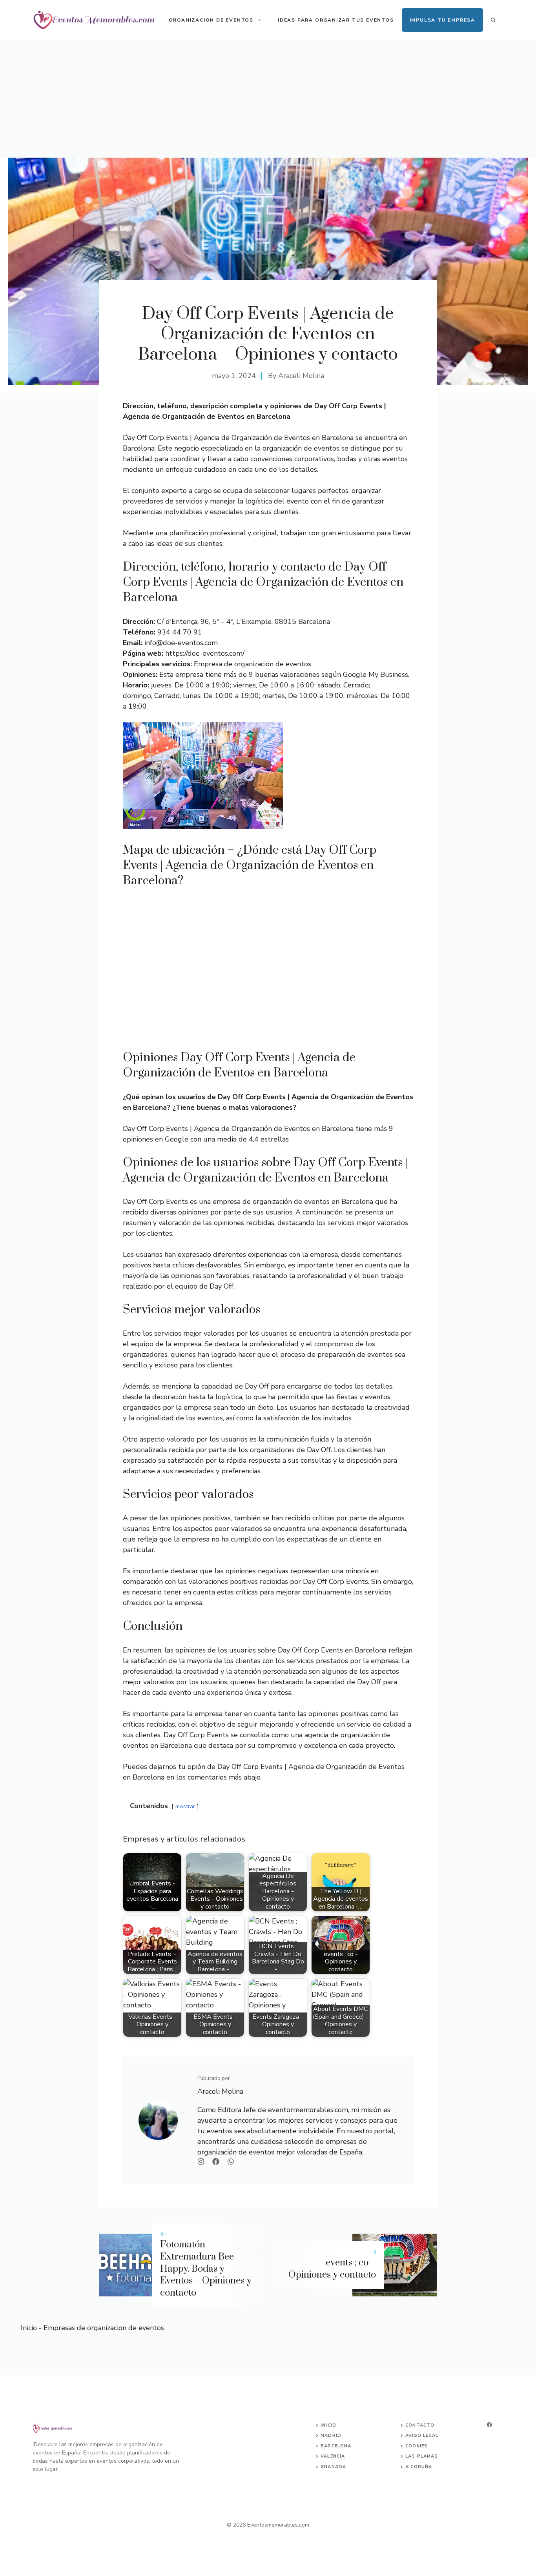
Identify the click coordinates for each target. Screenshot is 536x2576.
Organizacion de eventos (211, 20)
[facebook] (489, 2425)
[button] (493, 20)
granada (333, 2467)
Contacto (420, 2425)
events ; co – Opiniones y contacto (332, 2269)
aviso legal (422, 2435)
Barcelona (336, 2446)
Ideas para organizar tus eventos (336, 20)
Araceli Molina (301, 376)
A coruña (419, 2467)
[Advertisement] (268, 99)
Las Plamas (422, 2456)
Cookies (417, 2446)
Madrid (331, 2435)
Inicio (29, 2328)
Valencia (333, 2456)
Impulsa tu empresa (442, 20)
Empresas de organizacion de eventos (104, 2328)
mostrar (185, 1806)
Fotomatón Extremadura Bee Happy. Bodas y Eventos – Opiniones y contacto (206, 2269)
